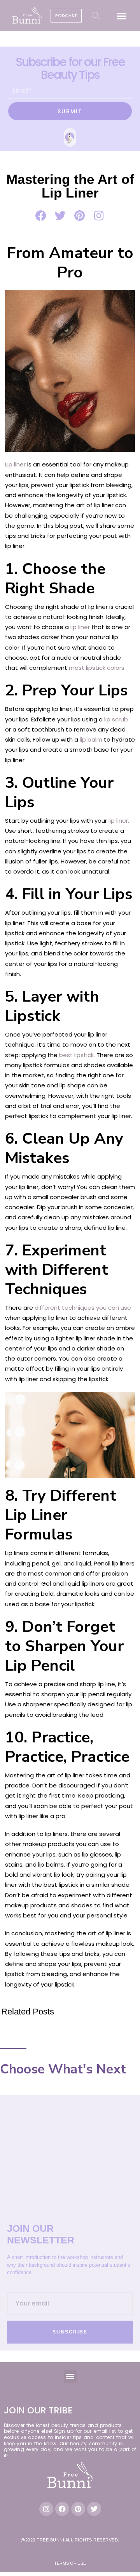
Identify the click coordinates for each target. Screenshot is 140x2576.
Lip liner (15, 464)
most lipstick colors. (97, 668)
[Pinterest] (78, 2509)
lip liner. (119, 821)
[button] (122, 16)
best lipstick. (76, 1055)
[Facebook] (62, 2509)
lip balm (91, 739)
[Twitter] (94, 2509)
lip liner (80, 627)
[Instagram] (46, 2509)
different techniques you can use (83, 1308)
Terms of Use (70, 2563)
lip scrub (116, 719)
